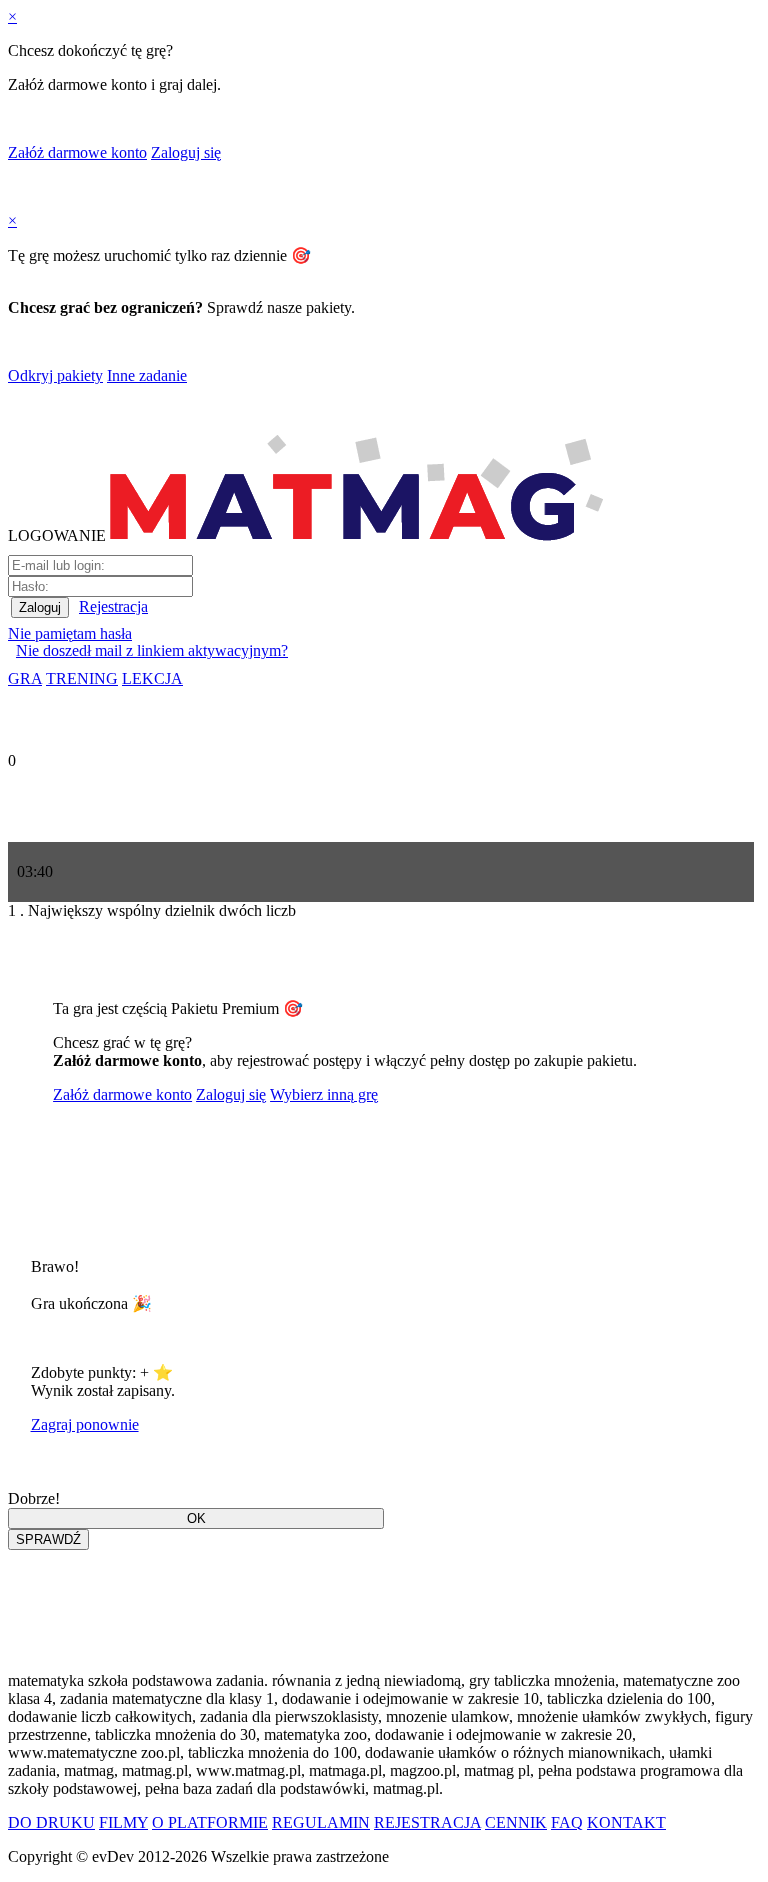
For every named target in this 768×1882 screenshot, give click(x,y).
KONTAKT (626, 1822)
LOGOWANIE (57, 535)
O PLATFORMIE (210, 1822)
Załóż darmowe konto (77, 152)
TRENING (82, 678)
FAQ (567, 1822)
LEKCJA (152, 678)
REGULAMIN (321, 1822)
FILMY (123, 1822)
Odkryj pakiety (55, 375)
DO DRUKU (51, 1822)
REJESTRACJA (427, 1822)
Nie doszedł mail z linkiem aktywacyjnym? (152, 650)
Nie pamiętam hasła (70, 633)
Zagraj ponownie (85, 1424)
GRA (25, 678)
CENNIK (516, 1822)
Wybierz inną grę (324, 1094)
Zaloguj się (186, 152)
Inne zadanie (147, 375)
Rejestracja (113, 606)
